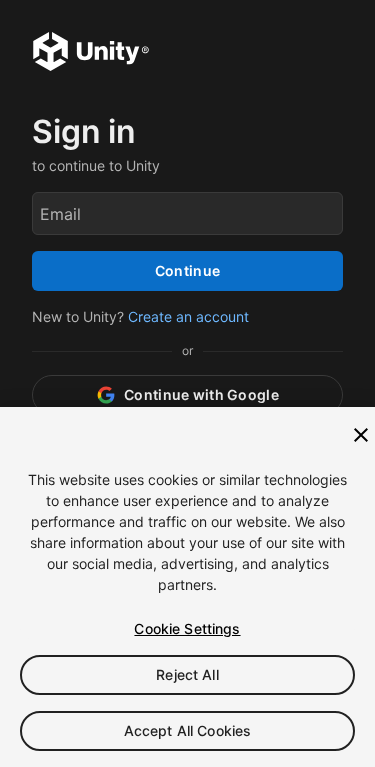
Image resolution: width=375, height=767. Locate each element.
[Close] (361, 435)
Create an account (188, 316)
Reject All (187, 674)
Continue (187, 270)
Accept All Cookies (188, 730)
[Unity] (91, 54)
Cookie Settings (187, 628)
